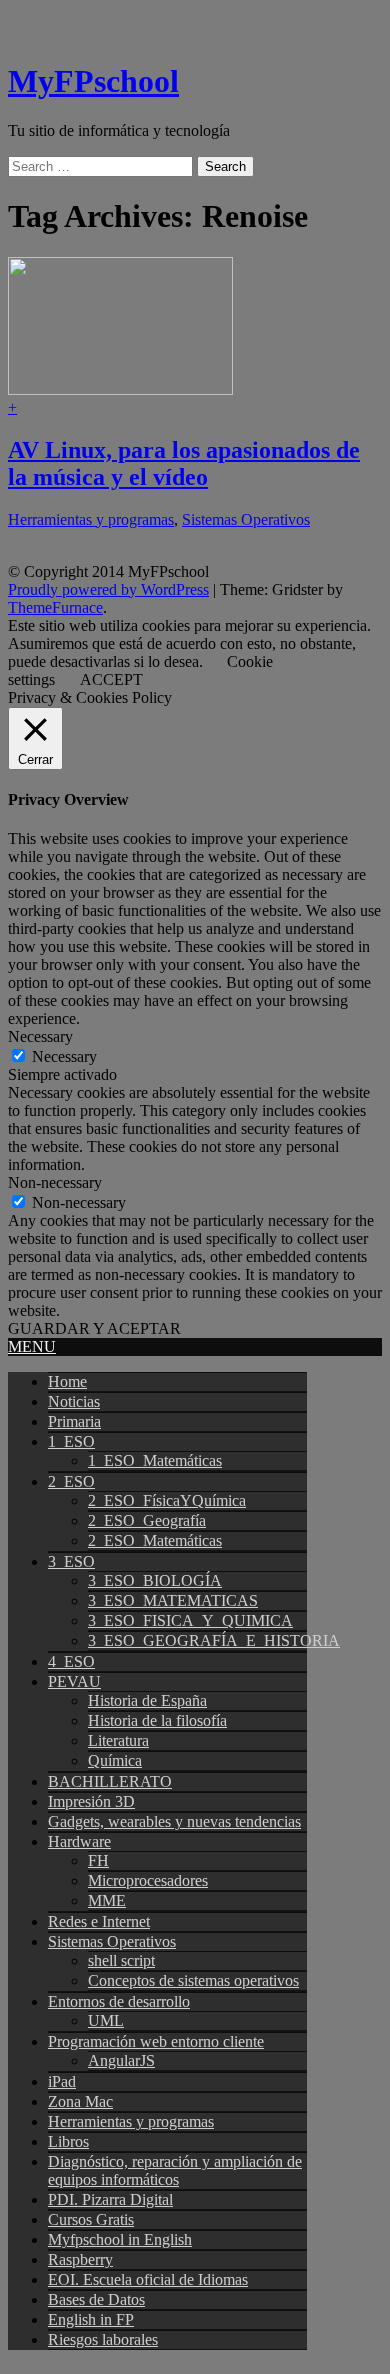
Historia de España (147, 1700)
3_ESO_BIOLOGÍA (155, 1580)
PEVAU (74, 1681)
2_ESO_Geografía (147, 1520)
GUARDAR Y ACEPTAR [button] (94, 1328)
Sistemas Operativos (246, 519)
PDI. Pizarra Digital (110, 2199)
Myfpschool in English (120, 2239)
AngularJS (121, 2060)
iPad (62, 2081)
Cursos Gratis (91, 2219)
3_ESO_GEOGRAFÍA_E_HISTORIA (214, 1640)
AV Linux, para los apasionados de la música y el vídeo (184, 463)
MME (107, 1900)
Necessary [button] (40, 1036)
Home (67, 1381)
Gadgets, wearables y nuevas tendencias (174, 1821)
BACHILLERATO (110, 1781)
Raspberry (80, 2259)
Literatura (118, 1740)
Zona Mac (80, 2101)
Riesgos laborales (103, 2339)
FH (98, 1860)
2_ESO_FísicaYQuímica (167, 1500)
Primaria (74, 1421)
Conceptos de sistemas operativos (193, 1980)
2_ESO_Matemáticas (155, 1540)
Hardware (79, 1841)
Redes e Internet (99, 1921)
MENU (32, 1346)
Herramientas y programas (91, 519)
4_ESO (71, 1661)
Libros (68, 2141)
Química (115, 1760)
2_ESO (71, 1481)
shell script (121, 1960)
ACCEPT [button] (111, 679)
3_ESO (71, 1561)
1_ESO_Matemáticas (155, 1460)
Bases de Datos (96, 2299)
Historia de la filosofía (157, 1720)
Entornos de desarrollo (119, 2001)
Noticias (74, 1401)
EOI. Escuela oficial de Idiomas (148, 2279)
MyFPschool (93, 81)
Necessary (64, 1056)
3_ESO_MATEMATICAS (173, 1600)
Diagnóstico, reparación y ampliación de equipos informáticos (175, 2170)
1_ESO (71, 1441)
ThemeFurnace (55, 607)
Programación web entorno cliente (156, 2041)
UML (106, 2020)
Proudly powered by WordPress (108, 589)
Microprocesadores (148, 1880)
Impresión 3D (91, 1801)
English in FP (91, 2319)
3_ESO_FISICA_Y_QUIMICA (190, 1620)
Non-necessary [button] (55, 1182)
